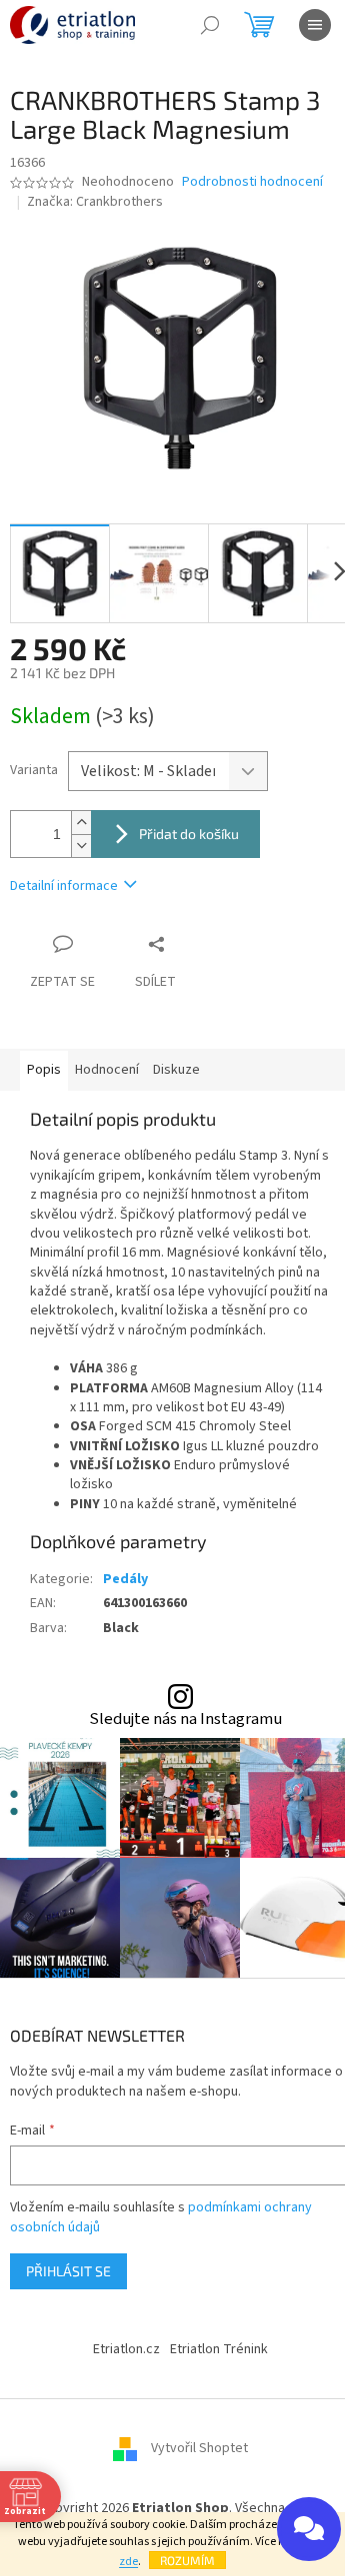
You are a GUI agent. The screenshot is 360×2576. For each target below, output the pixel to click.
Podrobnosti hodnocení (252, 182)
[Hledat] (210, 25)
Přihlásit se (68, 2271)
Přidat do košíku (189, 834)
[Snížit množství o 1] (81, 846)
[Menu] (315, 25)
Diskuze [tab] (176, 1070)
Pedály (125, 1579)
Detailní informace (64, 886)
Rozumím (187, 2560)
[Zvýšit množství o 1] (81, 823)
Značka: (95, 202)
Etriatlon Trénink (219, 2349)
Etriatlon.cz (126, 2349)
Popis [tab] (44, 1070)
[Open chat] (309, 2529)
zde (128, 2562)
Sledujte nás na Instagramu (185, 1719)
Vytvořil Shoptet (199, 2449)
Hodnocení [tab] (107, 1070)
